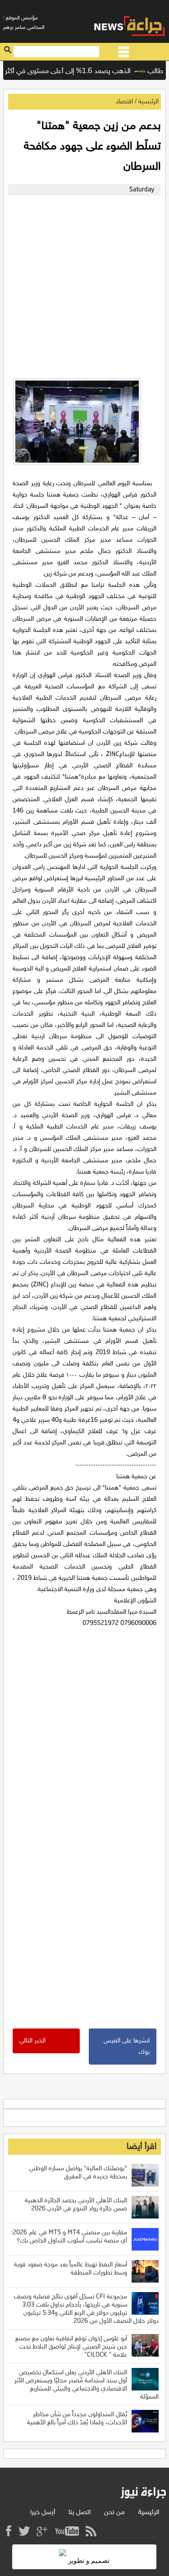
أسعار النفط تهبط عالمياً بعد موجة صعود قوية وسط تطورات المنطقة (71, 2269)
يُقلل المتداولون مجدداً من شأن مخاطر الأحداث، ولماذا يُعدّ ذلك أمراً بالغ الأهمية (77, 2419)
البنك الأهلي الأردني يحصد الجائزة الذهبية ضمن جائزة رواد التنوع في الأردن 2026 (76, 2205)
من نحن (114, 2513)
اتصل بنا (80, 2513)
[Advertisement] (84, 285)
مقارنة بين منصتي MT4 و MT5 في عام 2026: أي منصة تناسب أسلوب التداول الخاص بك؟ (69, 2237)
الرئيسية (148, 102)
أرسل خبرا (43, 2513)
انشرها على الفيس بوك (127, 2047)
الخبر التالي (32, 2041)
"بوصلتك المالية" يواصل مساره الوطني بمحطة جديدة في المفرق (78, 2173)
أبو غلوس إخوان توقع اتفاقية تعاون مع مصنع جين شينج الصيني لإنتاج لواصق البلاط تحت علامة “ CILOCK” (71, 2347)
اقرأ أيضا (142, 2147)
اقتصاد (124, 102)
